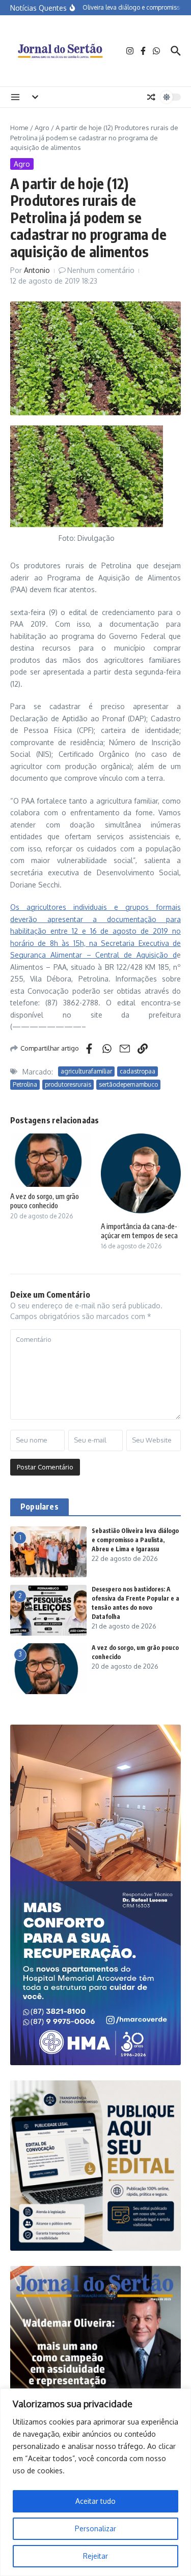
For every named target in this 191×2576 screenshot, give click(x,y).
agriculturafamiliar (86, 1071)
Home (19, 128)
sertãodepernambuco (128, 1084)
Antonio (37, 270)
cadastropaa (138, 1071)
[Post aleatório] (151, 97)
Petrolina (25, 1084)
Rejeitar (95, 2556)
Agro (42, 128)
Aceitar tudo (95, 2501)
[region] (95, 2482)
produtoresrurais (68, 1084)
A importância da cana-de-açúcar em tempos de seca (139, 1231)
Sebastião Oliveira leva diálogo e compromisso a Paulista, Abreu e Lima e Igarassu (135, 1540)
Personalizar (95, 2528)
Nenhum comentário (101, 270)
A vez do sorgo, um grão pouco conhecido (45, 1201)
